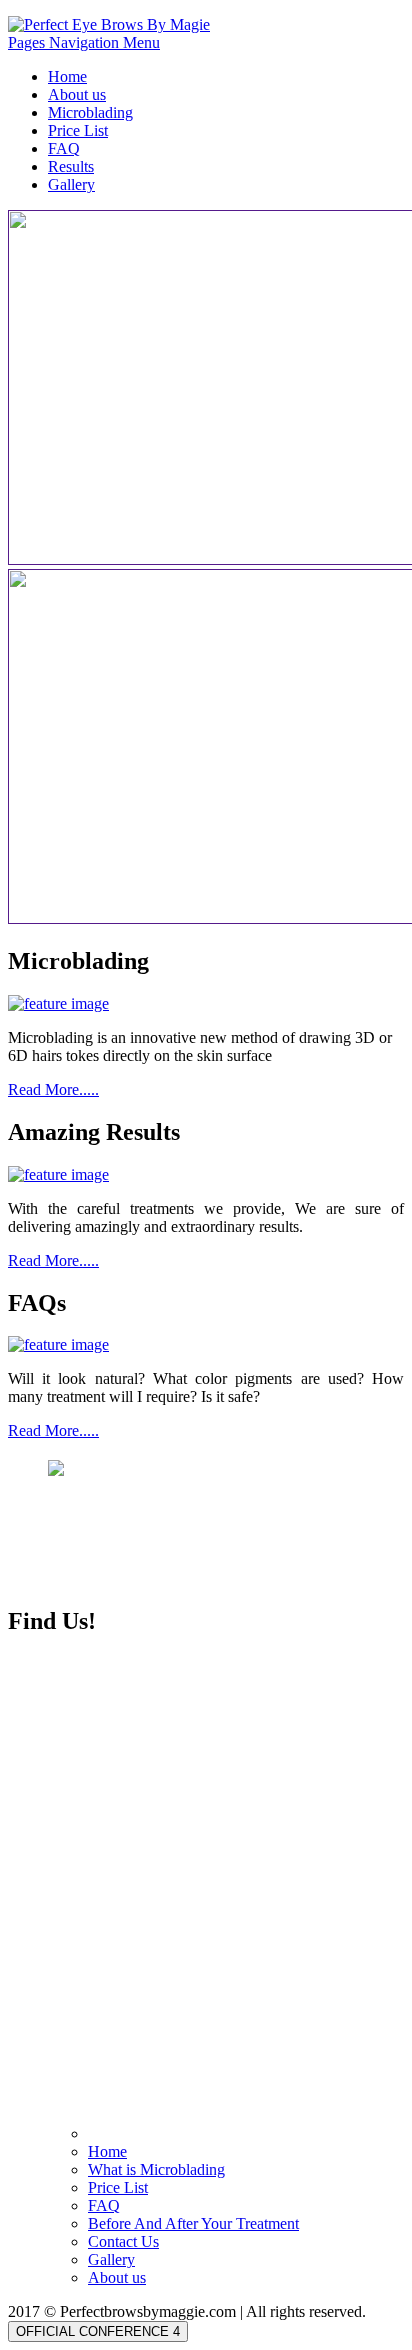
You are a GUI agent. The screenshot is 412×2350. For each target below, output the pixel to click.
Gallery (71, 184)
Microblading (90, 112)
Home (67, 76)
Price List (78, 130)
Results (71, 166)
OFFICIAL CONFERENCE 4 (98, 2331)
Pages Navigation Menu (84, 42)
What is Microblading (156, 2169)
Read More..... (53, 1089)
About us (77, 94)
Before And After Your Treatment (193, 2223)
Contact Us (123, 2241)
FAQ (64, 148)
